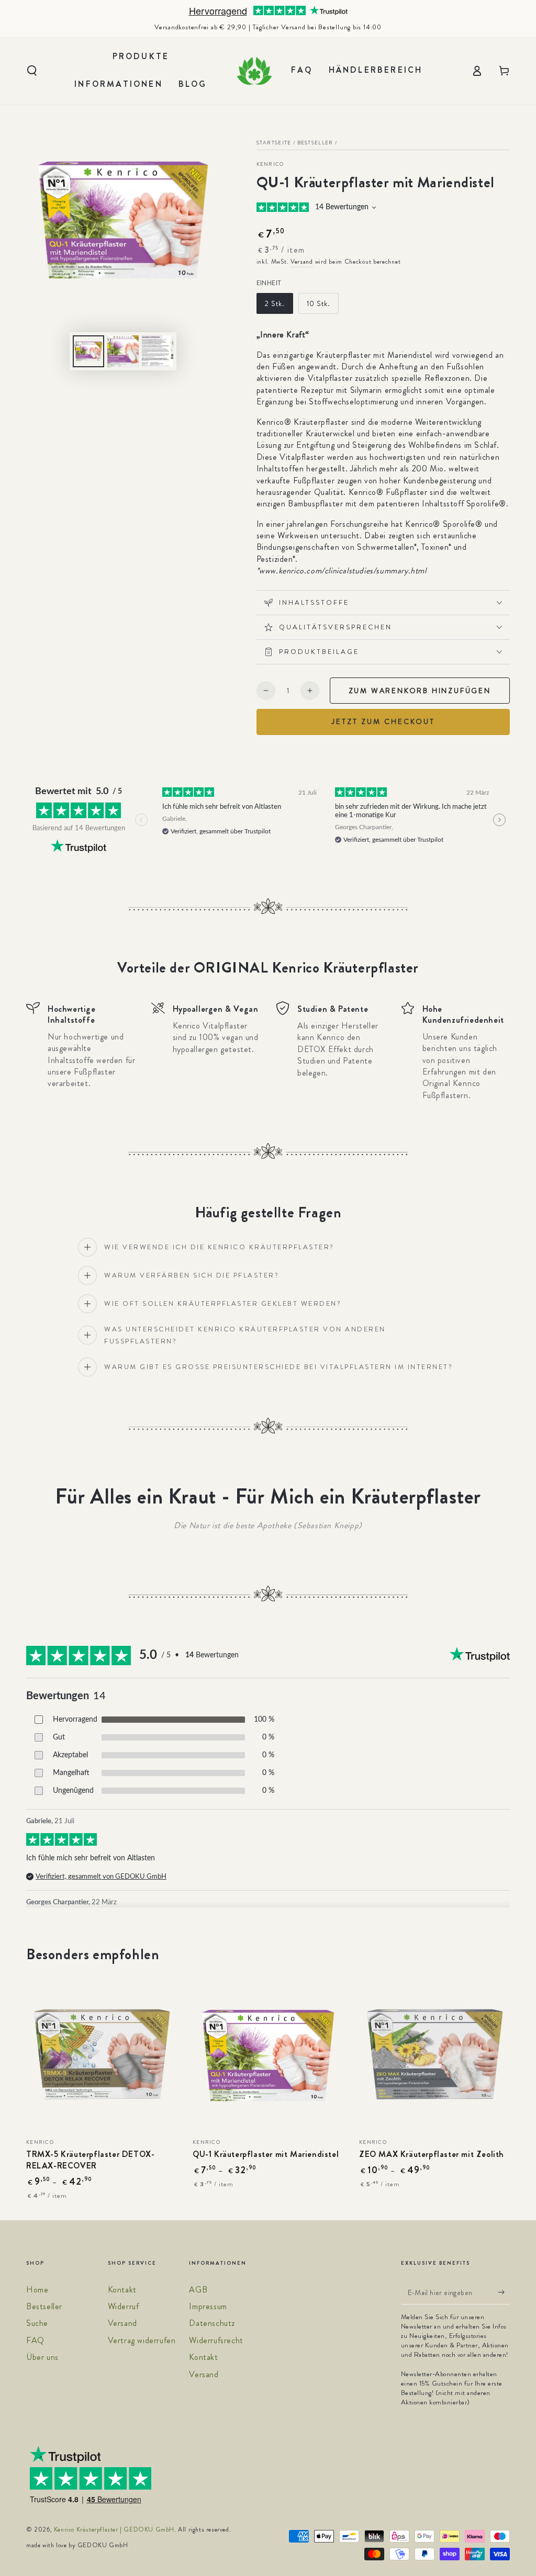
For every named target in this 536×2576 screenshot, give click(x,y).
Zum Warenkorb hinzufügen (420, 691)
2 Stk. (275, 303)
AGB (198, 2290)
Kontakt (122, 2290)
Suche (37, 2323)
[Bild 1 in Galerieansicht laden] (88, 351)
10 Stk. (319, 303)
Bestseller (315, 143)
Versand (302, 262)
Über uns (42, 2357)
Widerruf (124, 2306)
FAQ (35, 2340)
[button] (32, 71)
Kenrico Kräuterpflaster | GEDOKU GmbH (114, 2529)
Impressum (208, 2306)
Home (37, 2290)
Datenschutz (212, 2323)
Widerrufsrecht (216, 2340)
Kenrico (270, 164)
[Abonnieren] (504, 2292)
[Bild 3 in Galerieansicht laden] (158, 351)
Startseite (274, 143)
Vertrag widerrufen (142, 2340)
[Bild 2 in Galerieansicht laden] (123, 351)
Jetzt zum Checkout (383, 721)
